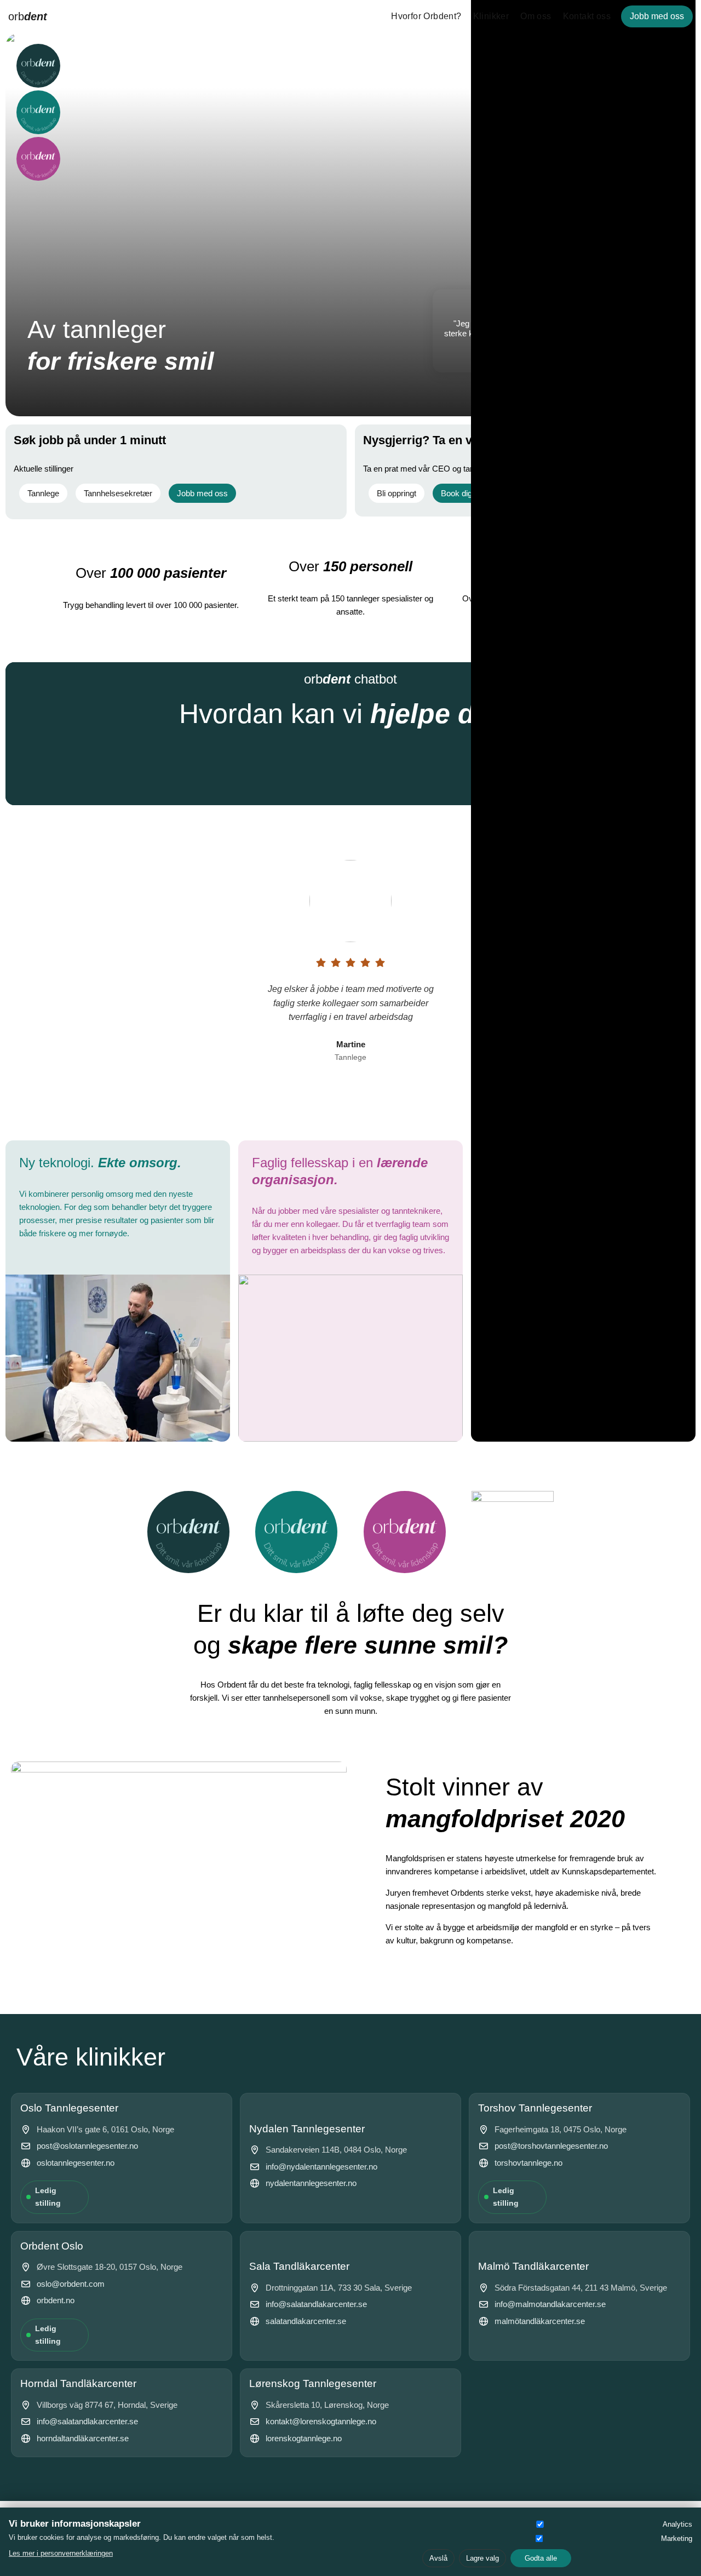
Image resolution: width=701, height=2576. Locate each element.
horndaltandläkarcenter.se (83, 2438)
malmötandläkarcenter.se (540, 2321)
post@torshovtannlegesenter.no (551, 2146)
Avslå (438, 2558)
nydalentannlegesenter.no (311, 2183)
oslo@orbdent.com (71, 2284)
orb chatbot (350, 679)
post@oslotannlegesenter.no (87, 2146)
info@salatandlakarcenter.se (316, 2304)
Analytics (677, 2524)
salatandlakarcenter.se (306, 2321)
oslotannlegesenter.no (76, 2163)
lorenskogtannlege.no (304, 2438)
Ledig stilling (48, 2197)
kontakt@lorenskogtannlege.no (321, 2421)
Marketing (677, 2538)
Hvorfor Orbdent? (426, 16)
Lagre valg (482, 2558)
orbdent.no (56, 2300)
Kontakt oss (587, 16)
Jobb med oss (657, 16)
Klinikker (491, 16)
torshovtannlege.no (528, 2163)
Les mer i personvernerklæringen (61, 2553)
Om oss (536, 16)
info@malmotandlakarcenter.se (550, 2304)
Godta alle (541, 2558)
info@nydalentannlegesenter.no (321, 2167)
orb (28, 16)
